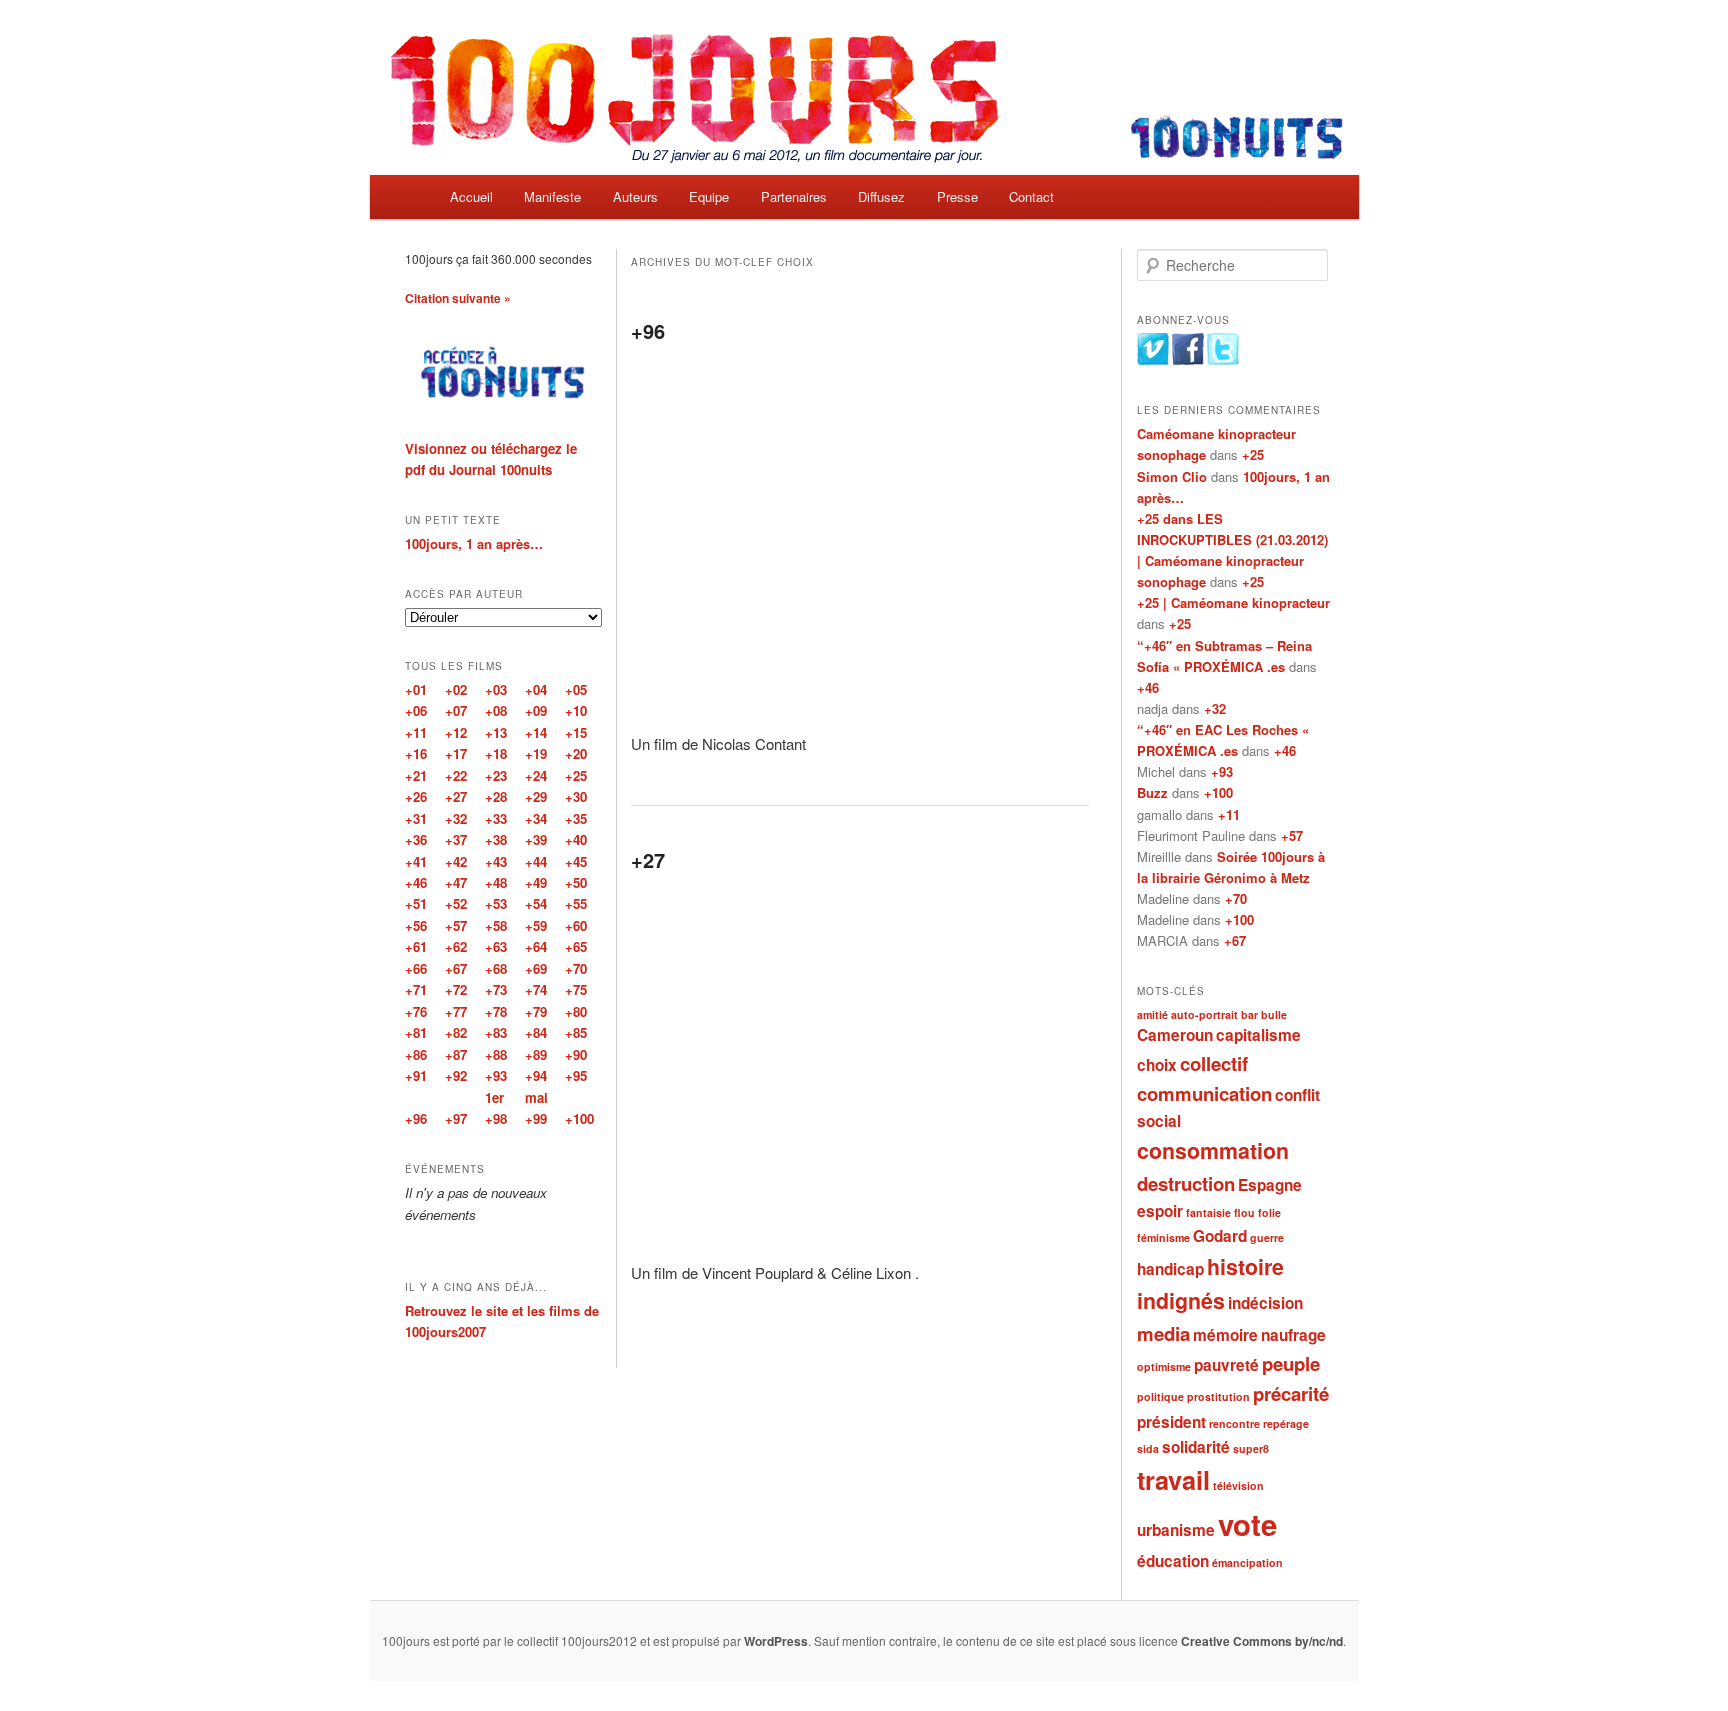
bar (1249, 1014)
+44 (536, 861)
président (1171, 1422)
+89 (536, 1054)
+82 (456, 1032)
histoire (1245, 1266)
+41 (416, 861)
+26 (416, 796)
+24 (536, 775)
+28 (496, 796)
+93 (1222, 771)
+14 (536, 732)
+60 (576, 925)
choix (1157, 1065)
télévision (1238, 1485)
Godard (1220, 1236)
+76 (416, 1011)
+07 (456, 710)
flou (1244, 1212)
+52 (456, 903)
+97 (456, 1118)
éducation (1173, 1561)
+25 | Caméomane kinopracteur (1233, 602)
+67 (1235, 940)
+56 (416, 925)
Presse (957, 196)
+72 (456, 989)
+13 (496, 732)
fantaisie (1208, 1212)
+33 (496, 818)
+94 (536, 1075)
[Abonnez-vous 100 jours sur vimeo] (1153, 360)
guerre (1267, 1237)
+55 (576, 903)
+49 (536, 882)
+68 (496, 968)
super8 (1251, 1448)
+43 (496, 861)
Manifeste (552, 196)
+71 (416, 989)
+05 (576, 689)
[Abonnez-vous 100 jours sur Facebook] (1188, 360)
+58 (496, 925)
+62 (456, 946)
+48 (496, 882)
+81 (416, 1032)
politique (1160, 1396)
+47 (456, 882)
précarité (1291, 1393)
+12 (456, 732)
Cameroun (1175, 1035)
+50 (576, 882)
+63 (496, 946)
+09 (536, 710)
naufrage (1293, 1335)
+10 (576, 710)
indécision (1265, 1303)
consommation (1213, 1150)
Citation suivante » (458, 298)
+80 (576, 1011)
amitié (1152, 1014)
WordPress (776, 1641)
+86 (416, 1054)
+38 (496, 839)
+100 (1218, 792)
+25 (1253, 454)
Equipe (709, 196)
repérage (1286, 1423)
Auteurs (635, 196)
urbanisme (1176, 1530)
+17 (456, 753)
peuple (1291, 1363)
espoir (1160, 1211)
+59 (536, 925)
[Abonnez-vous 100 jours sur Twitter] (1223, 360)
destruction (1186, 1183)
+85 (576, 1032)
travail (1173, 1480)
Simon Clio (1172, 476)
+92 (456, 1075)
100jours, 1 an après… (474, 543)
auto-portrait (1204, 1014)
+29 (536, 796)
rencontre (1234, 1423)
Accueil (471, 196)
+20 (576, 753)
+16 (416, 753)
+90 (576, 1054)
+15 (576, 732)
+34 (536, 818)
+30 (576, 796)
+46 (1148, 687)
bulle (1274, 1014)
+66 (416, 968)
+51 (416, 903)
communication (1204, 1093)
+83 (496, 1032)
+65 (576, 946)
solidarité (1196, 1447)
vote (1247, 1524)
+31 (416, 818)
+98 (496, 1118)
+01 (416, 689)
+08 (496, 710)
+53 (496, 903)
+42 (456, 861)
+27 (648, 859)
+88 (496, 1054)
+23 (496, 775)
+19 (536, 753)
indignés (1181, 1300)
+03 (496, 689)
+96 (648, 330)
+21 (416, 775)
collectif (1214, 1063)
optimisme (1164, 1366)
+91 (416, 1075)
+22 (456, 775)
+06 (416, 710)
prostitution (1218, 1396)
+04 (536, 689)
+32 (1215, 708)
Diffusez (881, 196)
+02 (456, 689)
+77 (456, 1011)
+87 (456, 1054)
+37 (456, 839)
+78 (496, 1011)
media (1163, 1333)
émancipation (1247, 1562)
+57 (1292, 835)
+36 (416, 839)
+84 (536, 1032)
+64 (536, 946)
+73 (496, 989)
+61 (416, 946)
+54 (536, 903)
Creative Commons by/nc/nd (1262, 1641)
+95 (576, 1075)
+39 (536, 839)
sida (1148, 1448)
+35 (576, 818)
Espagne (1270, 1185)
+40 (576, 839)
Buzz (1152, 792)
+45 (576, 861)
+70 (1236, 898)
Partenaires (794, 196)
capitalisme (1258, 1035)
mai (536, 1097)
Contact (1031, 196)
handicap (1170, 1269)
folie (1269, 1212)
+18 (496, 753)
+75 (576, 989)
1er (494, 1097)
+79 (536, 1011)
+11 (1229, 814)
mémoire (1225, 1335)
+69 (536, 968)
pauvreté (1226, 1365)
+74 (536, 989)
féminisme (1163, 1237)
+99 (536, 1118)
